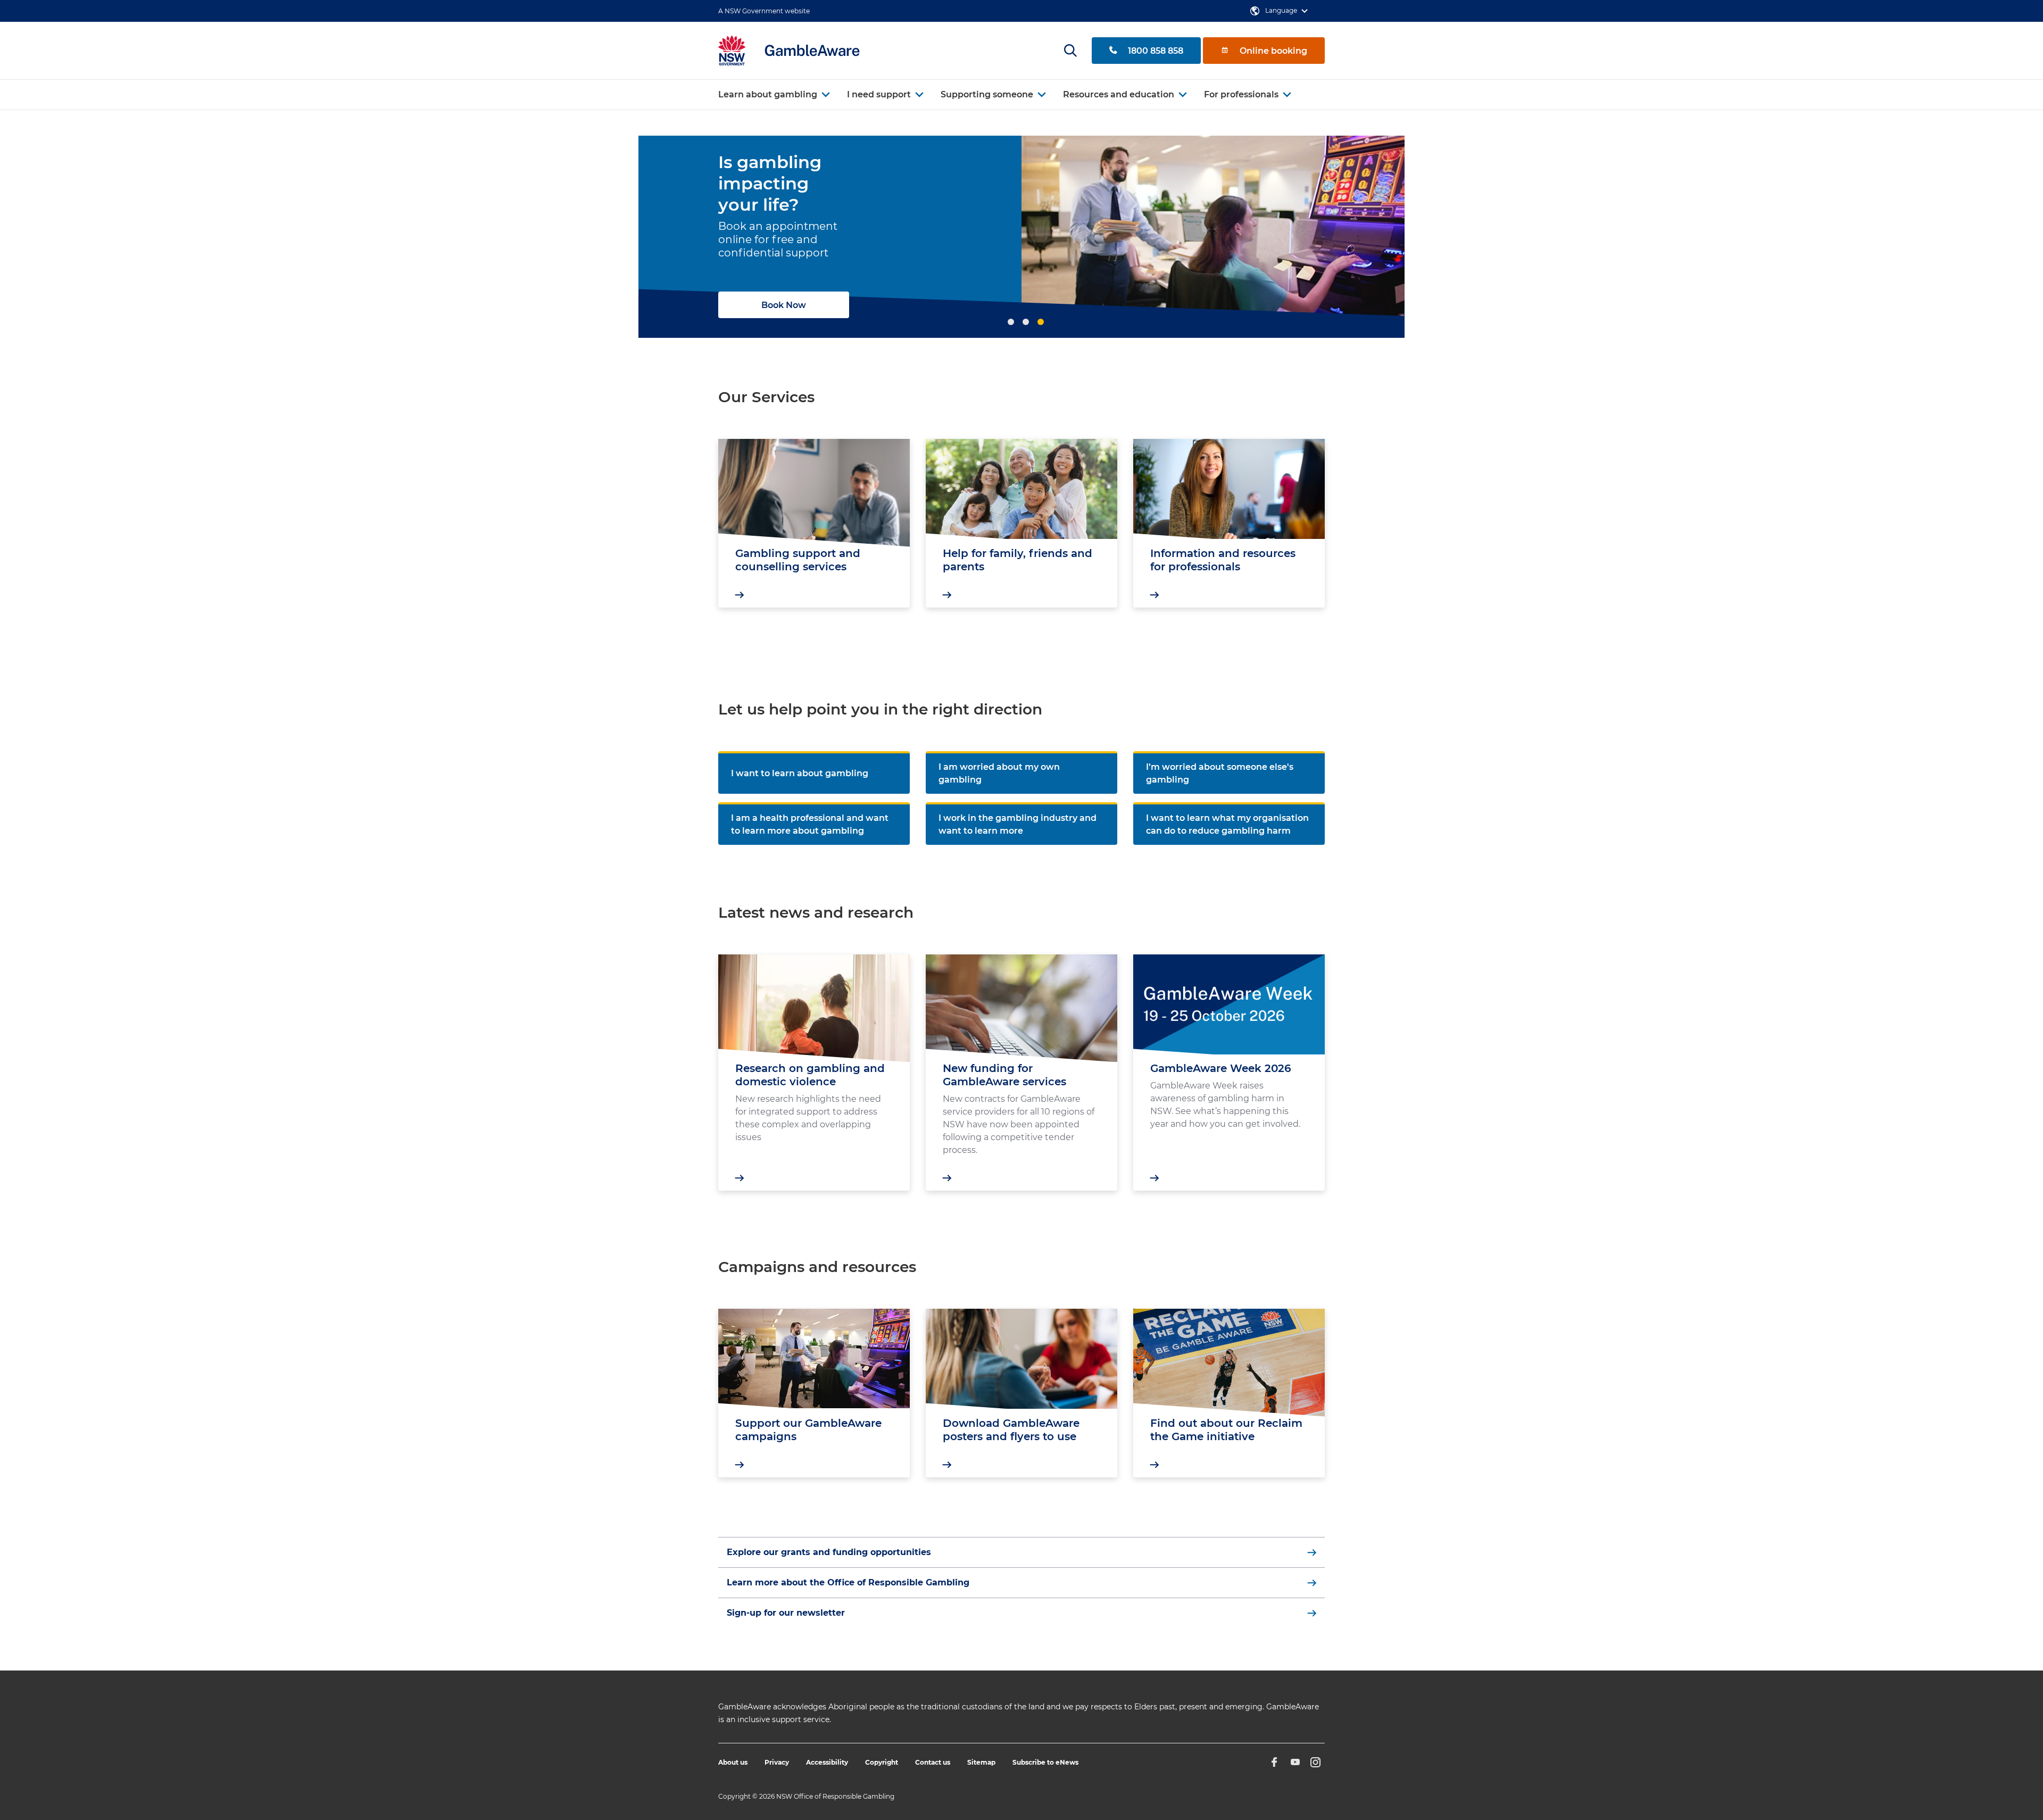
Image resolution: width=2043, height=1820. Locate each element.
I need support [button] (879, 94)
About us (733, 1762)
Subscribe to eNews (1045, 1762)
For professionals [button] (1241, 94)
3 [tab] (1041, 322)
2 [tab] (1026, 322)
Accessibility (827, 1762)
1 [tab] (1011, 322)
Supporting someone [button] (987, 94)
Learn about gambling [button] (768, 94)
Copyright (882, 1762)
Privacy (777, 1762)
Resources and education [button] (1119, 94)
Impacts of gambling (807, 294)
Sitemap (981, 1762)
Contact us (933, 1762)
